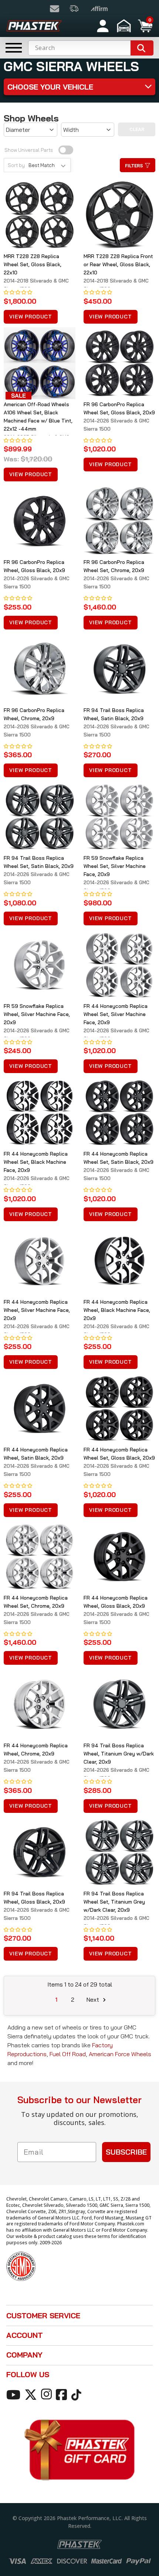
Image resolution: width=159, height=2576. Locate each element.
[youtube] (15, 2394)
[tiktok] (77, 2394)
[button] (125, 26)
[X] (32, 2394)
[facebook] (63, 2394)
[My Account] (103, 26)
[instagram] (48, 2394)
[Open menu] (14, 48)
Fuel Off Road (68, 2054)
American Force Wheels (120, 2054)
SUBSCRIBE (126, 2152)
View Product (31, 317)
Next (94, 1999)
